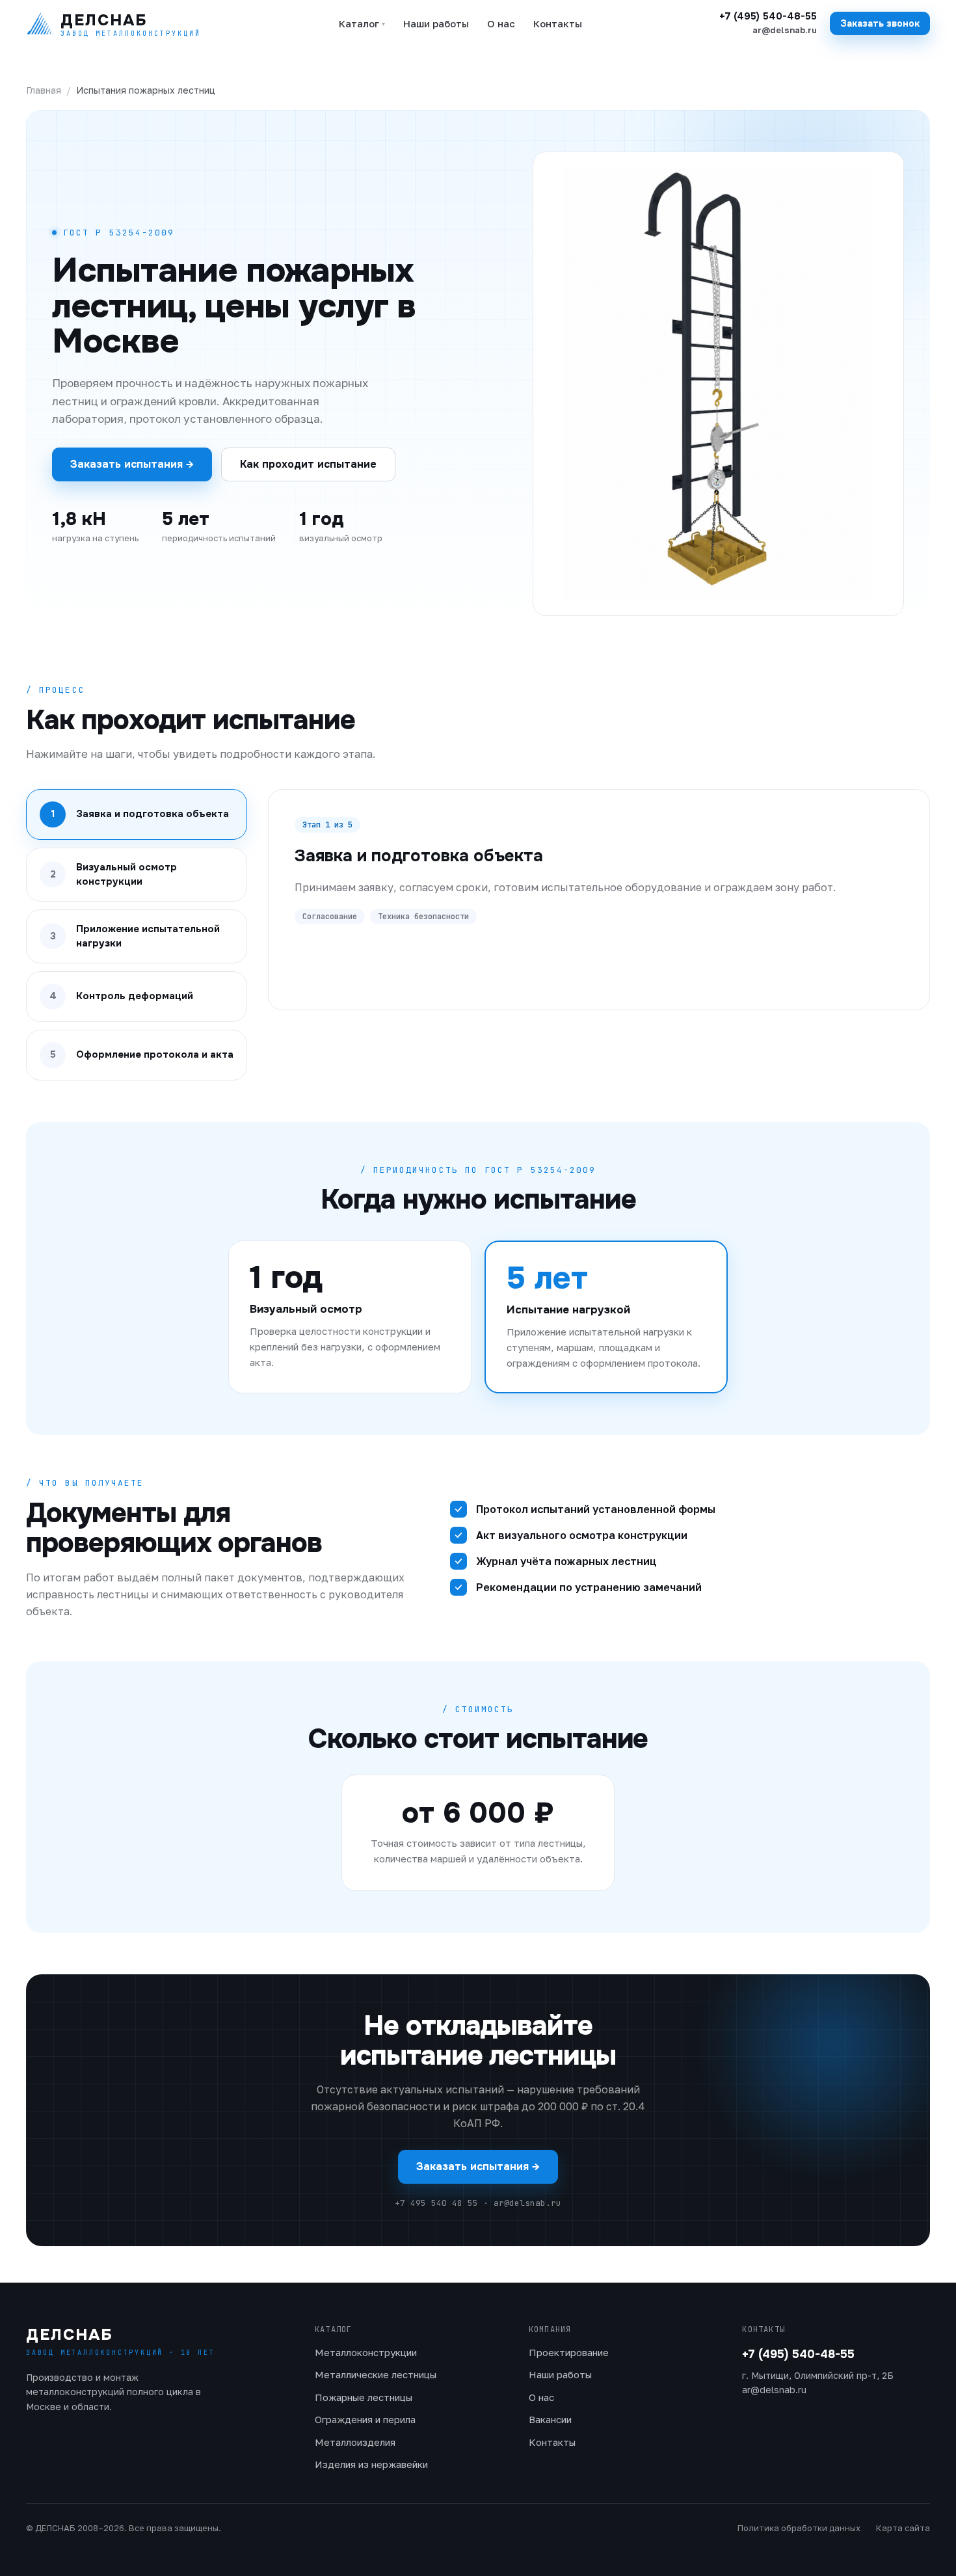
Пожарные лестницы (364, 2397)
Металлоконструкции (366, 2352)
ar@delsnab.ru (785, 30)
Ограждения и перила (365, 2419)
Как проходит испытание (308, 464)
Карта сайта (903, 2528)
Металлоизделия (355, 2442)
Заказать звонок (880, 23)
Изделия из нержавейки (371, 2464)
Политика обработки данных (799, 2528)
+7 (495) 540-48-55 (768, 17)
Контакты (558, 23)
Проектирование (569, 2352)
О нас (501, 23)
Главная (44, 90)
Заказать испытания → (132, 464)
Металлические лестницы (376, 2374)
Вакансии (550, 2419)
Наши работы (436, 23)
